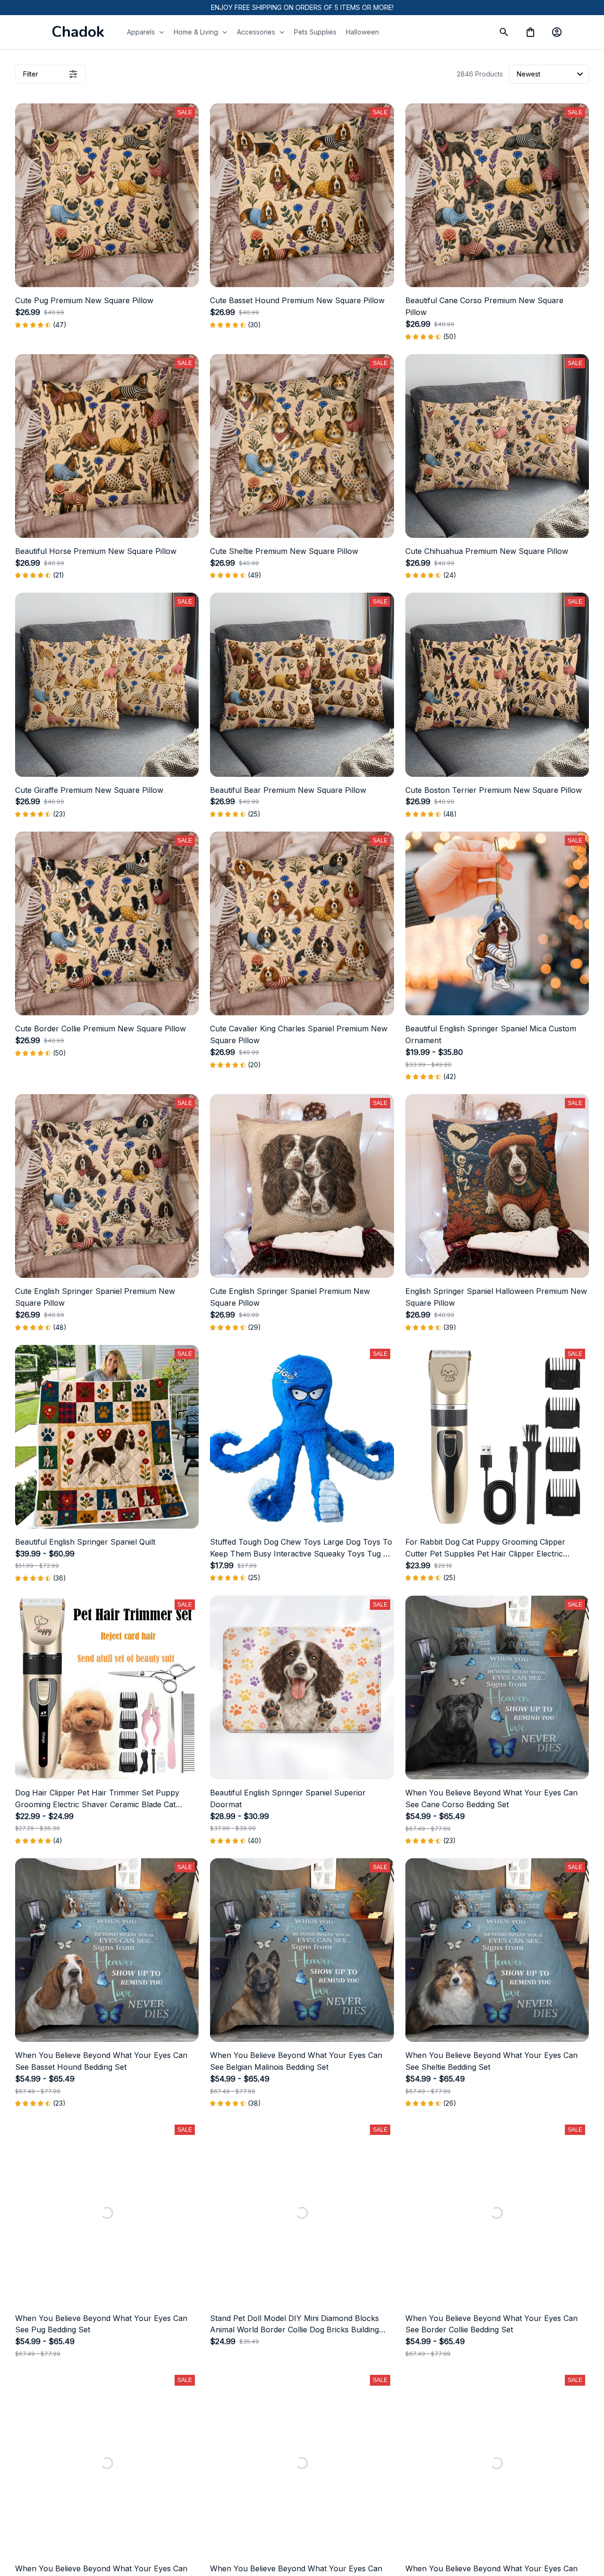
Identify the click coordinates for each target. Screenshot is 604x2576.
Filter (31, 74)
